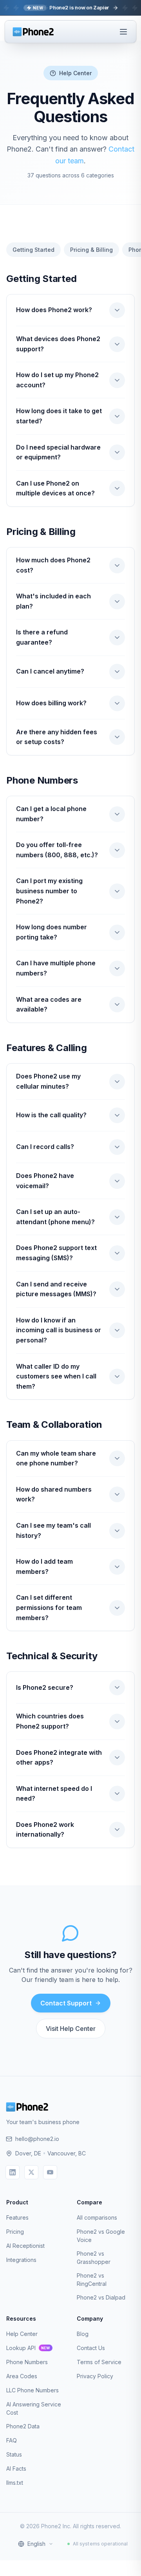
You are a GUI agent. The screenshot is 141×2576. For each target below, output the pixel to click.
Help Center (22, 2334)
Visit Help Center (71, 2029)
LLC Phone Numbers (33, 2390)
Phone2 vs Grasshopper (94, 2258)
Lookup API (28, 2348)
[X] (31, 2172)
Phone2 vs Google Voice (101, 2236)
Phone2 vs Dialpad (101, 2297)
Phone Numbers (27, 2362)
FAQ (12, 2440)
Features (17, 2217)
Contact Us (91, 2348)
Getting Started (33, 250)
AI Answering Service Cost (34, 2408)
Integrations (21, 2260)
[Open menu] (123, 32)
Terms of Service (99, 2362)
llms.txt (15, 2483)
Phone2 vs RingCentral (92, 2280)
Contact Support (66, 2003)
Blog (83, 2334)
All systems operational (100, 2544)
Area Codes (22, 2376)
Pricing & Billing (91, 250)
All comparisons (97, 2217)
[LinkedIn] (13, 2172)
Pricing (15, 2232)
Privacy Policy (95, 2376)
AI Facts (16, 2469)
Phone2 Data (23, 2426)
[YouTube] (50, 2172)
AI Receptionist (25, 2246)
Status (14, 2454)
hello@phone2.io (37, 2139)
